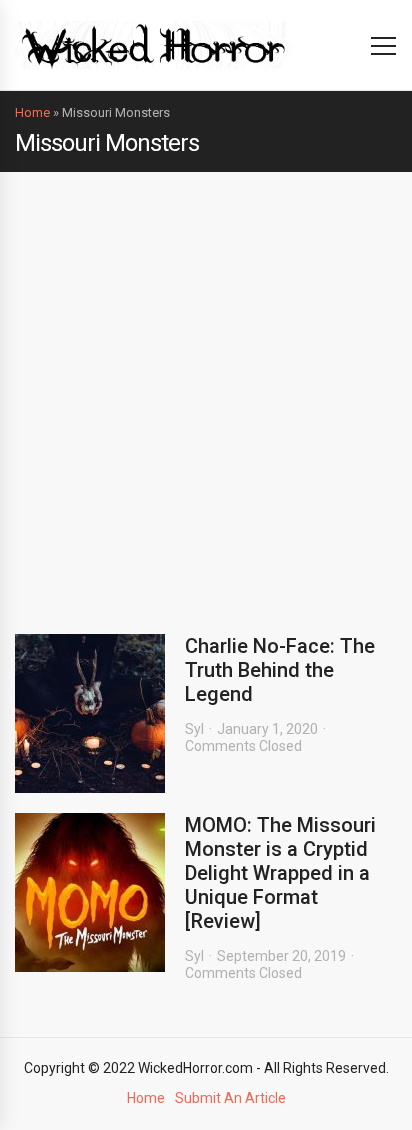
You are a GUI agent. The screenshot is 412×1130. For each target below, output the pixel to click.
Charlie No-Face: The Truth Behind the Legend (280, 670)
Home (32, 112)
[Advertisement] (206, 388)
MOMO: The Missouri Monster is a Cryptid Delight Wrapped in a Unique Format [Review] (280, 873)
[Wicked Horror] (153, 44)
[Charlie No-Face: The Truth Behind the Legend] (90, 713)
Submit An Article (230, 1098)
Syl (194, 729)
